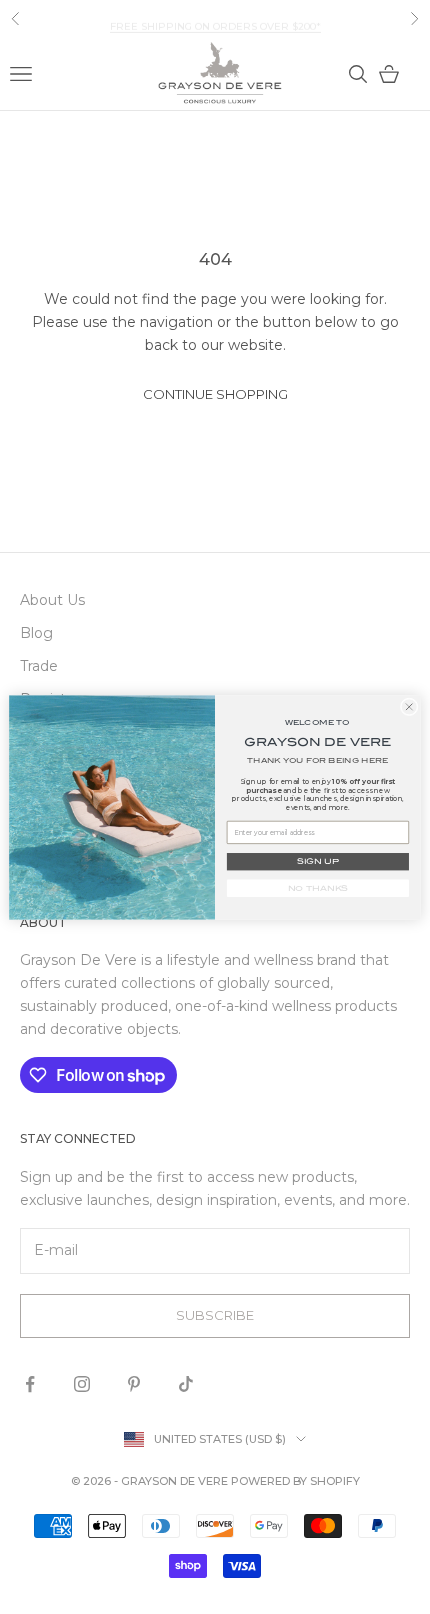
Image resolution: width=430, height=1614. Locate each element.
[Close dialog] (409, 706)
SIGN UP (318, 861)
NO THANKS (318, 887)
